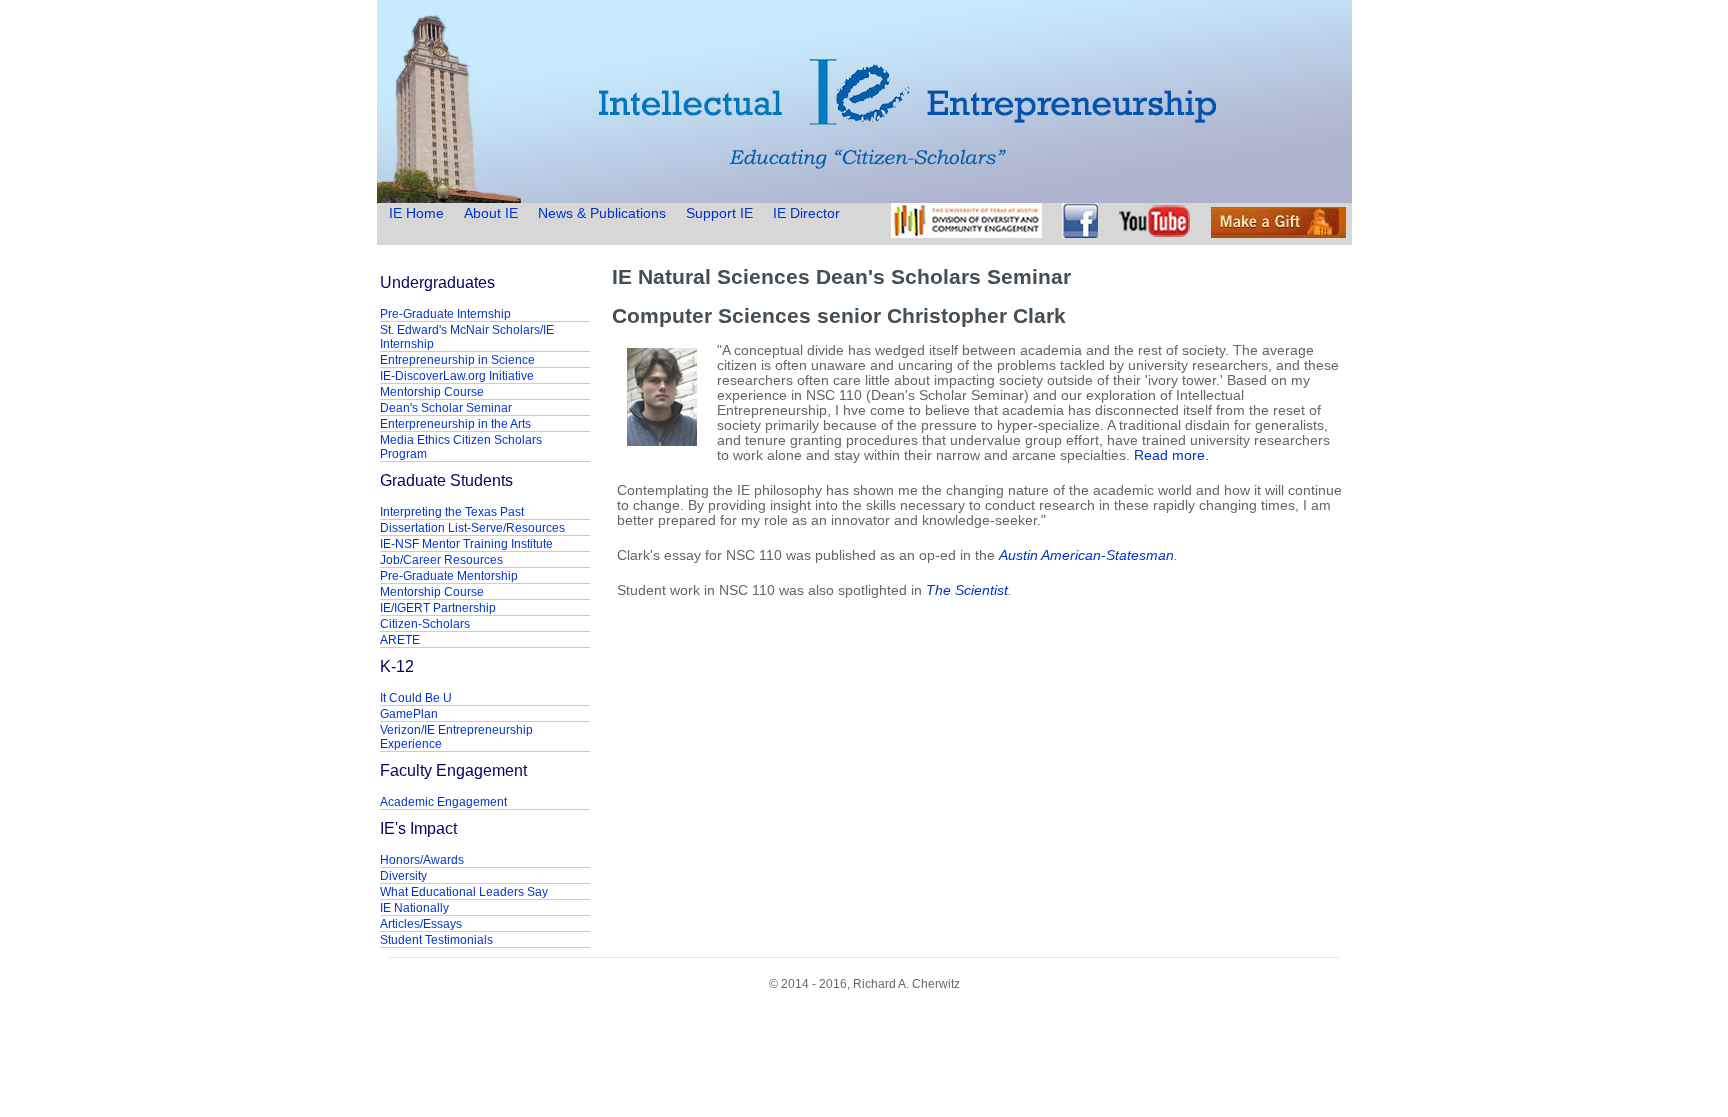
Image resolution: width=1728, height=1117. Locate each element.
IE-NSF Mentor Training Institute (466, 544)
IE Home (418, 213)
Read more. (1171, 455)
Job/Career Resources (441, 560)
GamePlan (409, 714)
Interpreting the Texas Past (452, 512)
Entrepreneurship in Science (457, 360)
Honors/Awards (422, 860)
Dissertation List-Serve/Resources (472, 528)
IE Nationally (414, 908)
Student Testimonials (436, 940)
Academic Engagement (443, 802)
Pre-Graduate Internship (445, 314)
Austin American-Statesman (1086, 555)
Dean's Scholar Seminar (446, 408)
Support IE (719, 213)
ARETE (400, 640)
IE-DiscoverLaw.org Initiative (457, 376)
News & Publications (602, 213)
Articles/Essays (421, 924)
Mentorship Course (432, 392)
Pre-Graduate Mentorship (449, 576)
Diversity (403, 876)
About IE (491, 213)
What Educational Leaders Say (464, 892)
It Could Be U (416, 698)
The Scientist (967, 590)
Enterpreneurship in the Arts (455, 424)
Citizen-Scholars (425, 624)
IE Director (806, 213)
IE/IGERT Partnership (438, 608)
